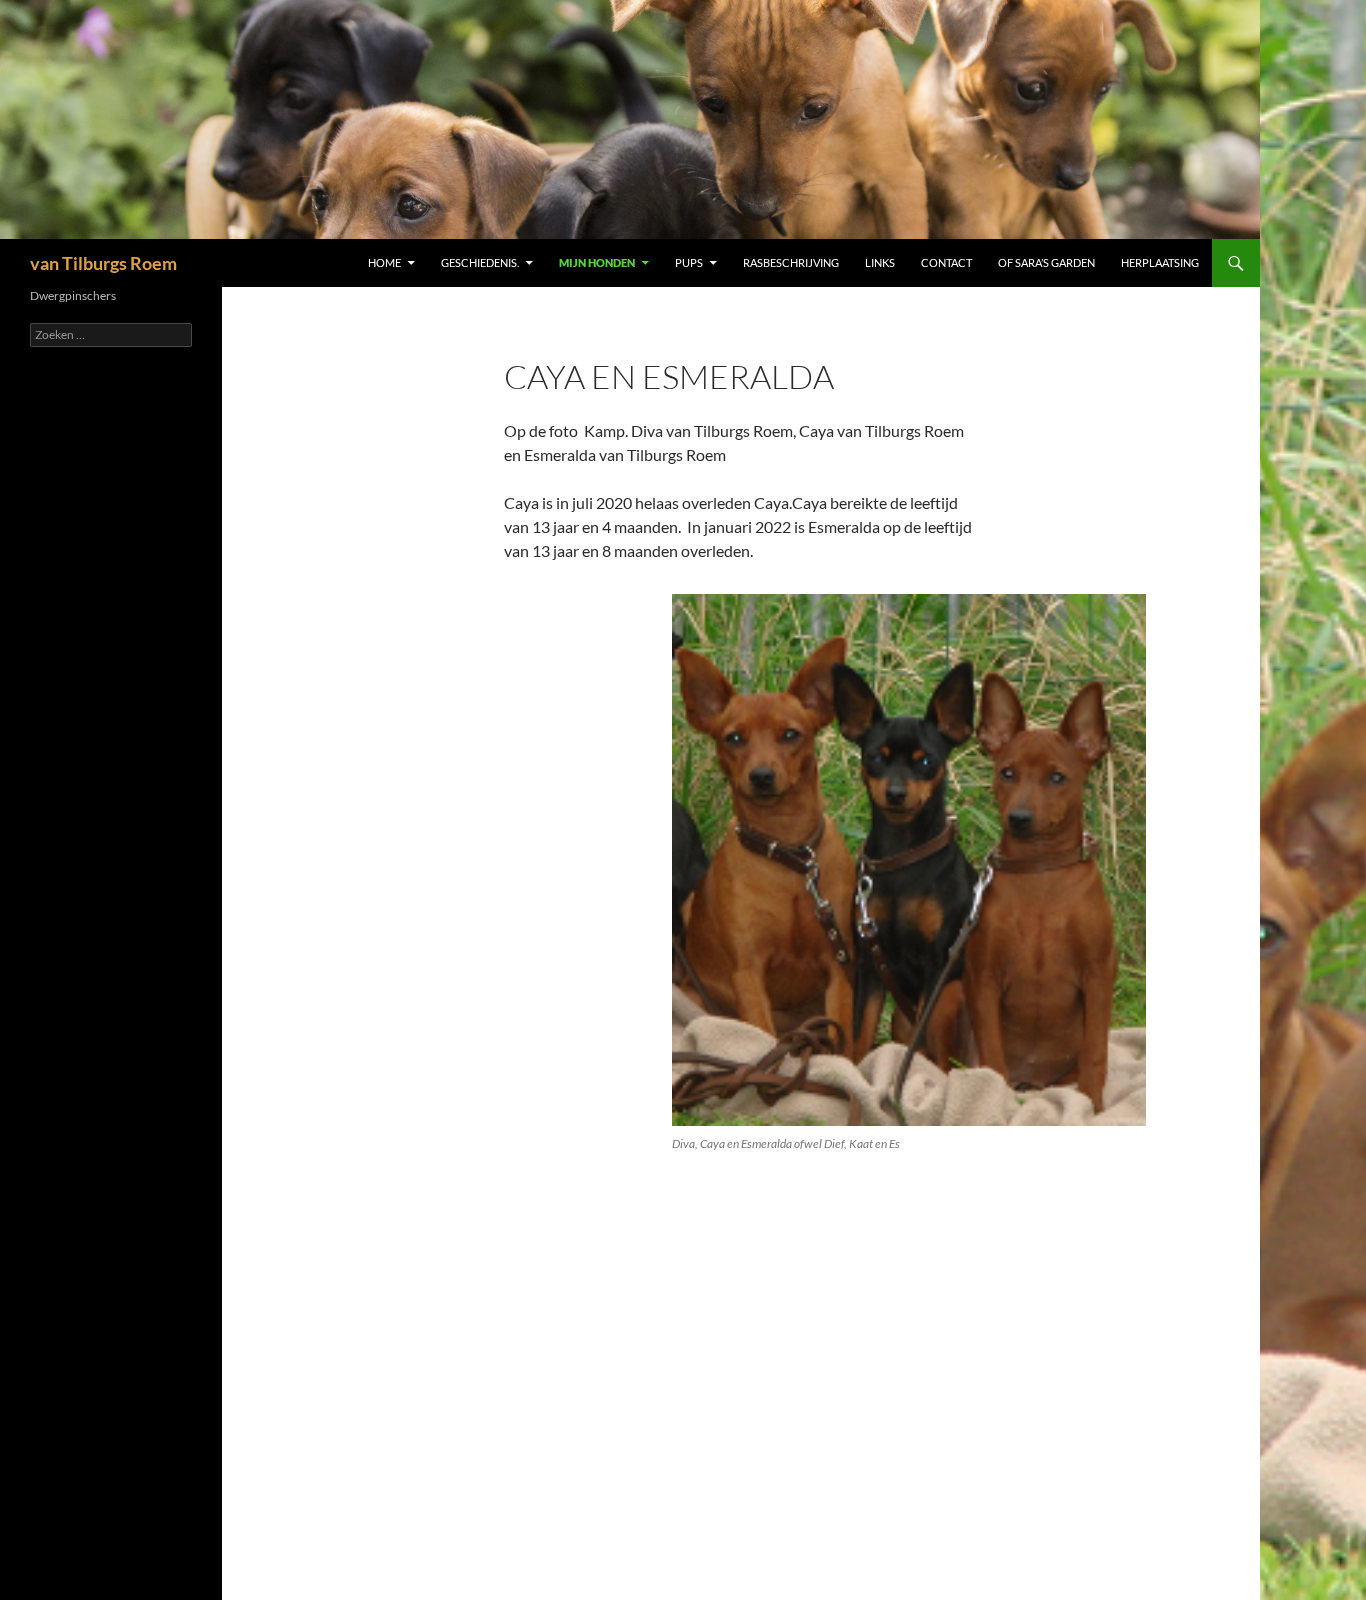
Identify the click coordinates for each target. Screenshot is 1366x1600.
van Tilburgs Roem (103, 263)
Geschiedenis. (480, 262)
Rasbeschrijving (791, 262)
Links (880, 262)
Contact (946, 262)
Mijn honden (597, 262)
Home (384, 262)
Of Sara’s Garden (1046, 262)
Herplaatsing (1160, 262)
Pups (689, 262)
